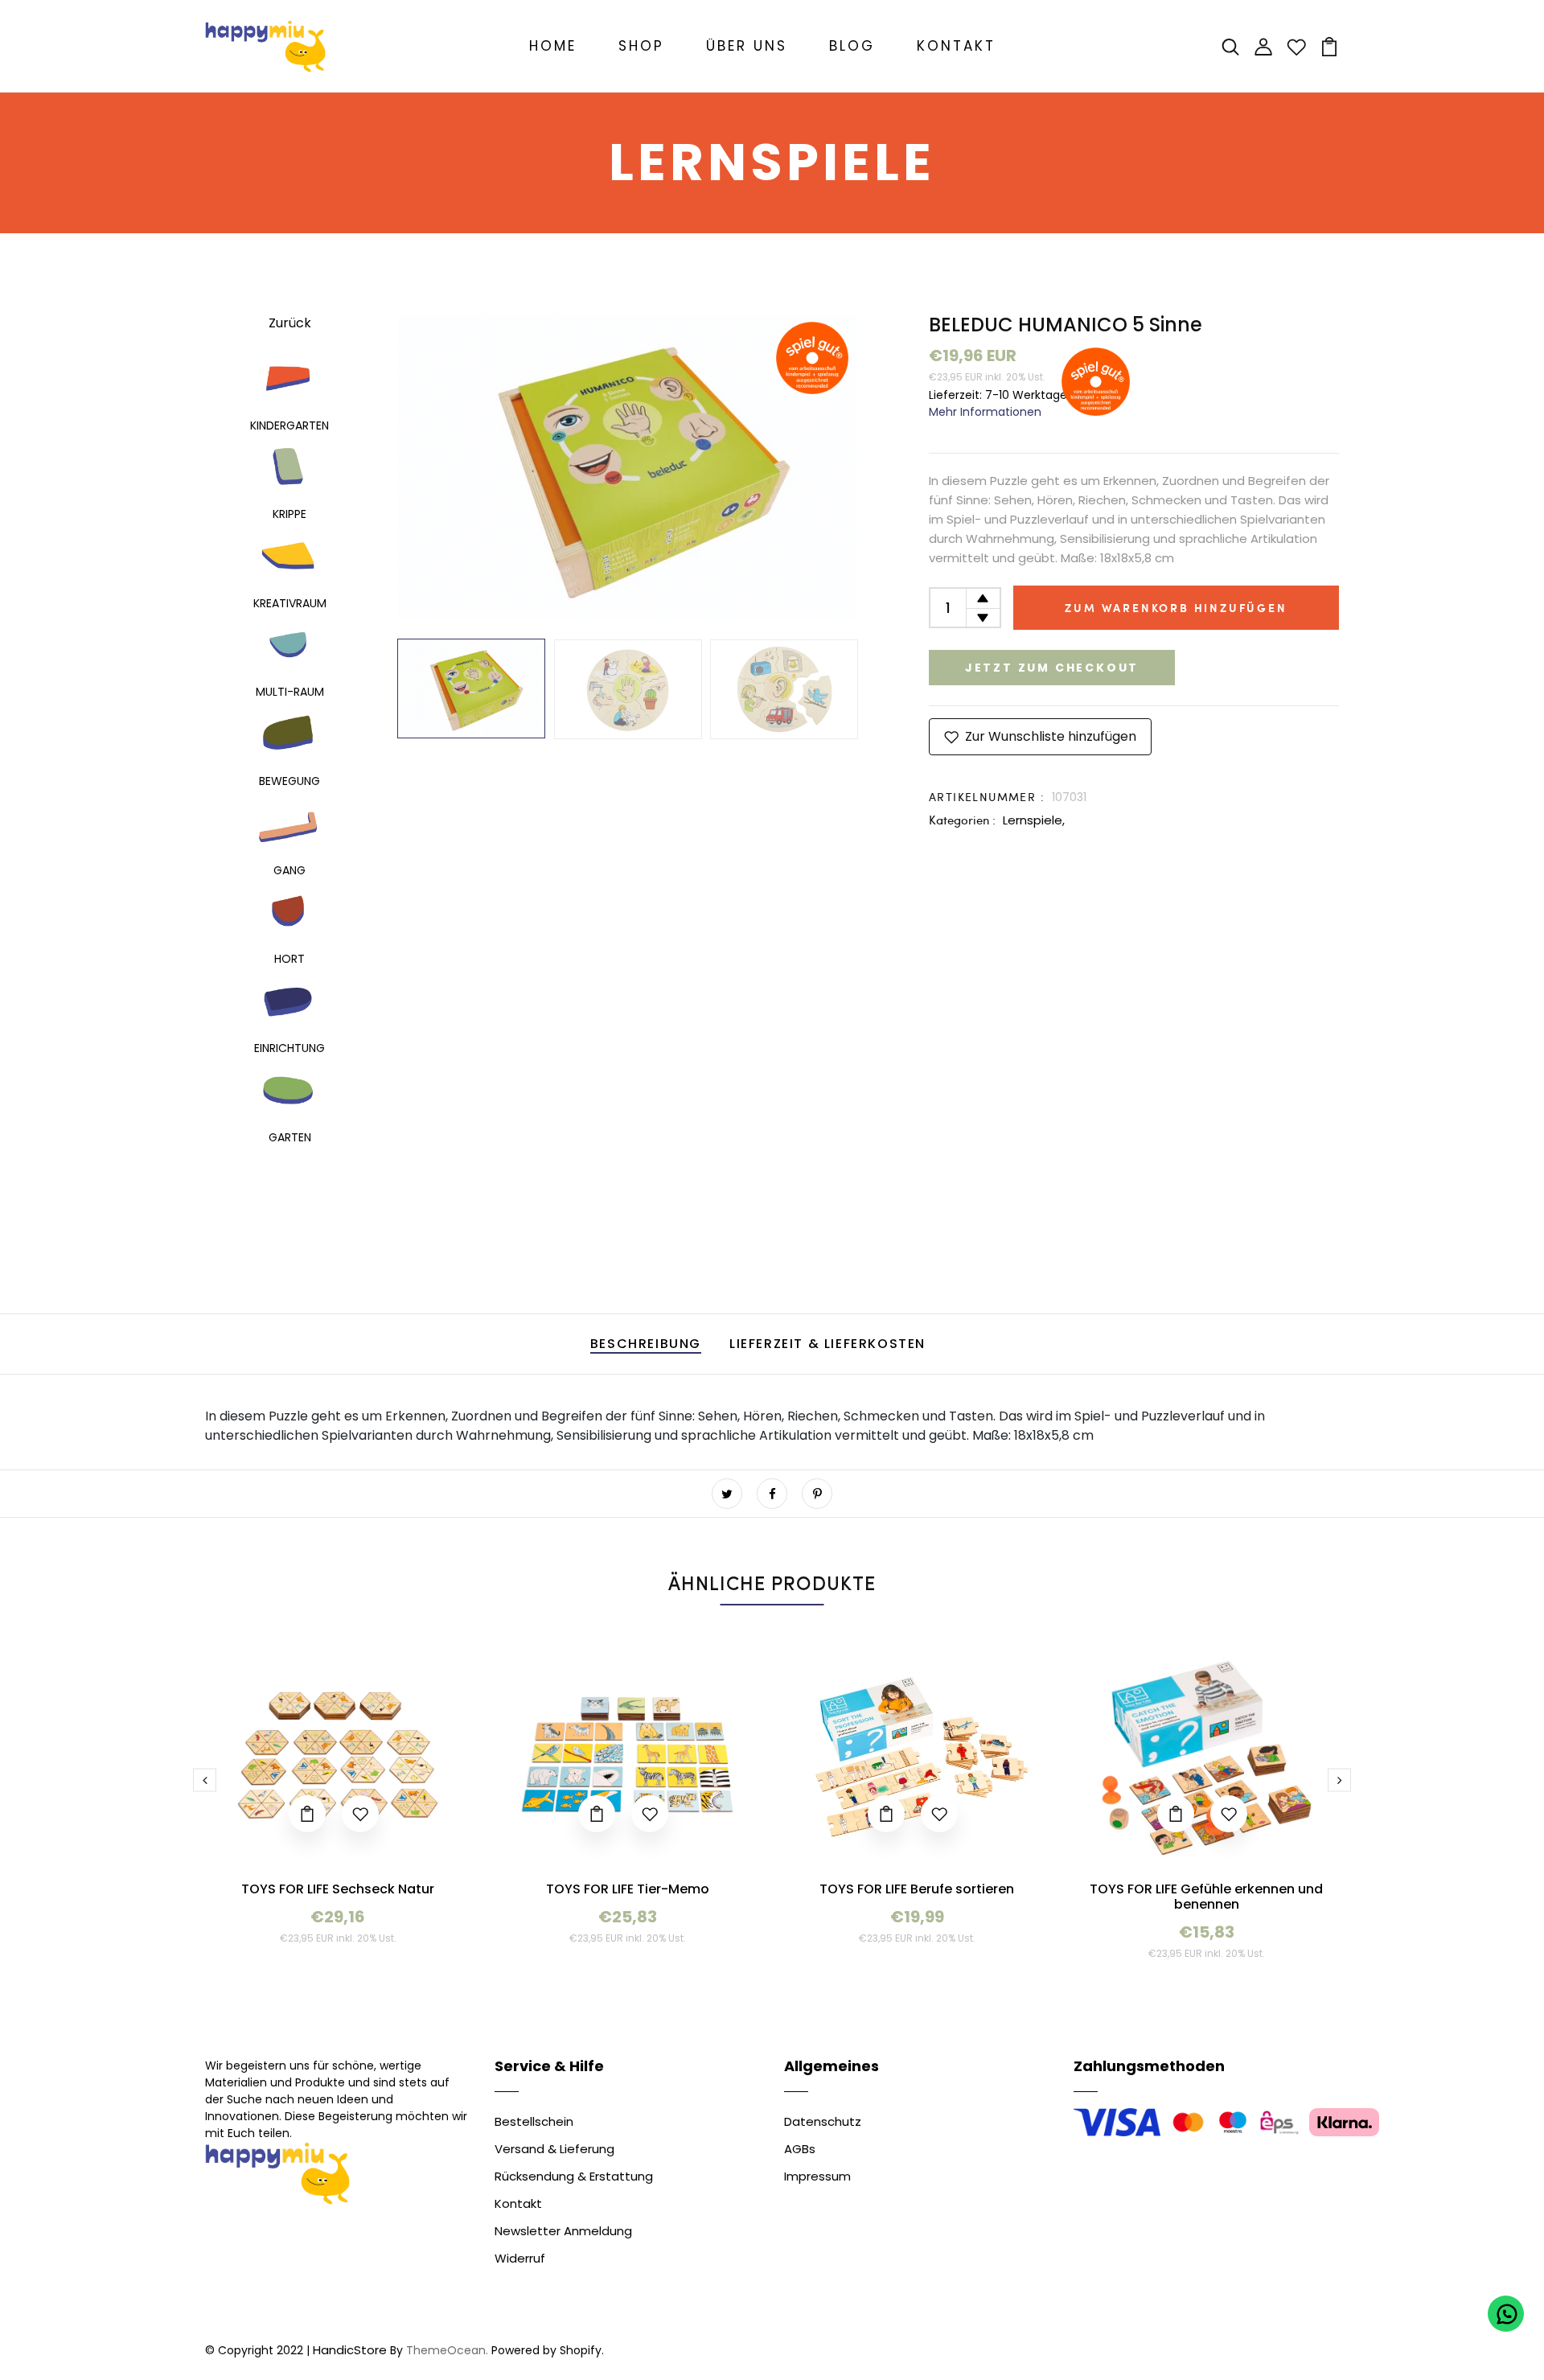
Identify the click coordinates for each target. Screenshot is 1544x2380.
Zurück (290, 323)
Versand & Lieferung (554, 2149)
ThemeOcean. (447, 2350)
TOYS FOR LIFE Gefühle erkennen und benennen (1206, 1897)
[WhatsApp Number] (1506, 2314)
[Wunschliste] (1296, 45)
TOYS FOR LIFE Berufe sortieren (917, 1889)
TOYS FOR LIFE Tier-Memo (628, 1889)
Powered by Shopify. (546, 2350)
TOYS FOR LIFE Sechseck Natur (338, 1889)
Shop (641, 46)
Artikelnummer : (987, 797)
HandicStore (350, 2350)
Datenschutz (823, 2121)
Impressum (817, 2176)
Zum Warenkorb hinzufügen (1176, 608)
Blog (852, 46)
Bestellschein (534, 2121)
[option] (627, 467)
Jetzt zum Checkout (1052, 668)
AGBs (800, 2149)
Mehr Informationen (985, 412)
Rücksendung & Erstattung (574, 2176)
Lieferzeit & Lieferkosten (827, 1344)
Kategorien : (962, 820)
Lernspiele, (1034, 820)
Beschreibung (646, 1344)
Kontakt (956, 46)
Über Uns (747, 46)
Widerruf (520, 2258)
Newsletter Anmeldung (563, 2231)
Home (553, 46)
